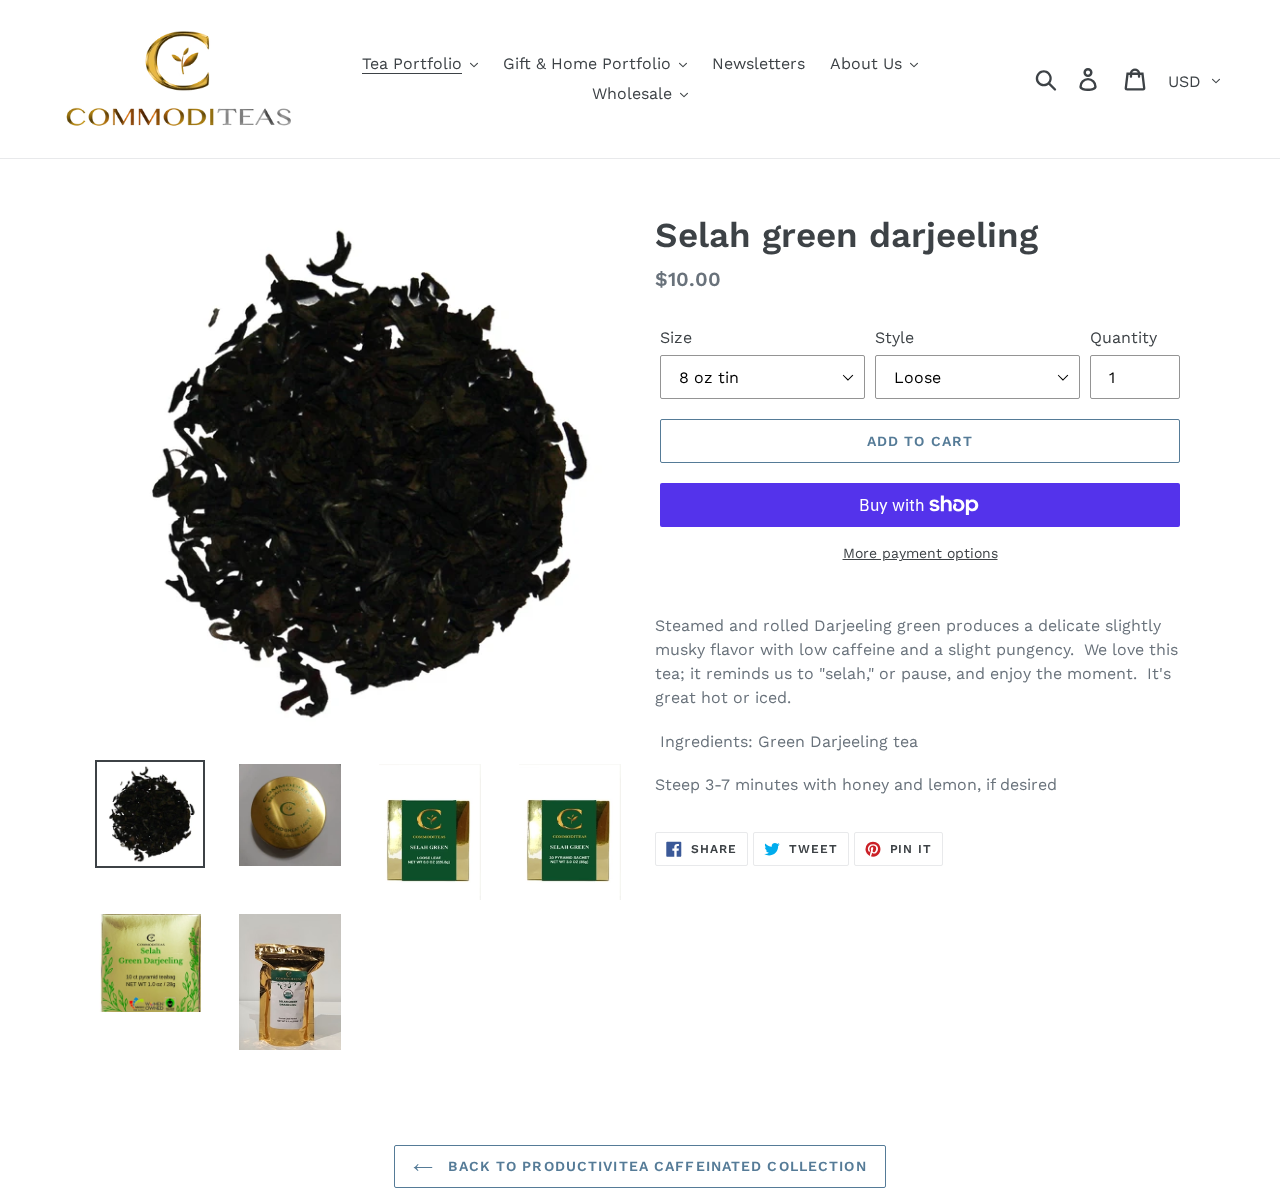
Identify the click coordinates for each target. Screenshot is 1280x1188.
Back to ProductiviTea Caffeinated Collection (654, 1166)
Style (894, 337)
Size (676, 337)
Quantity (1123, 337)
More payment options (920, 553)
